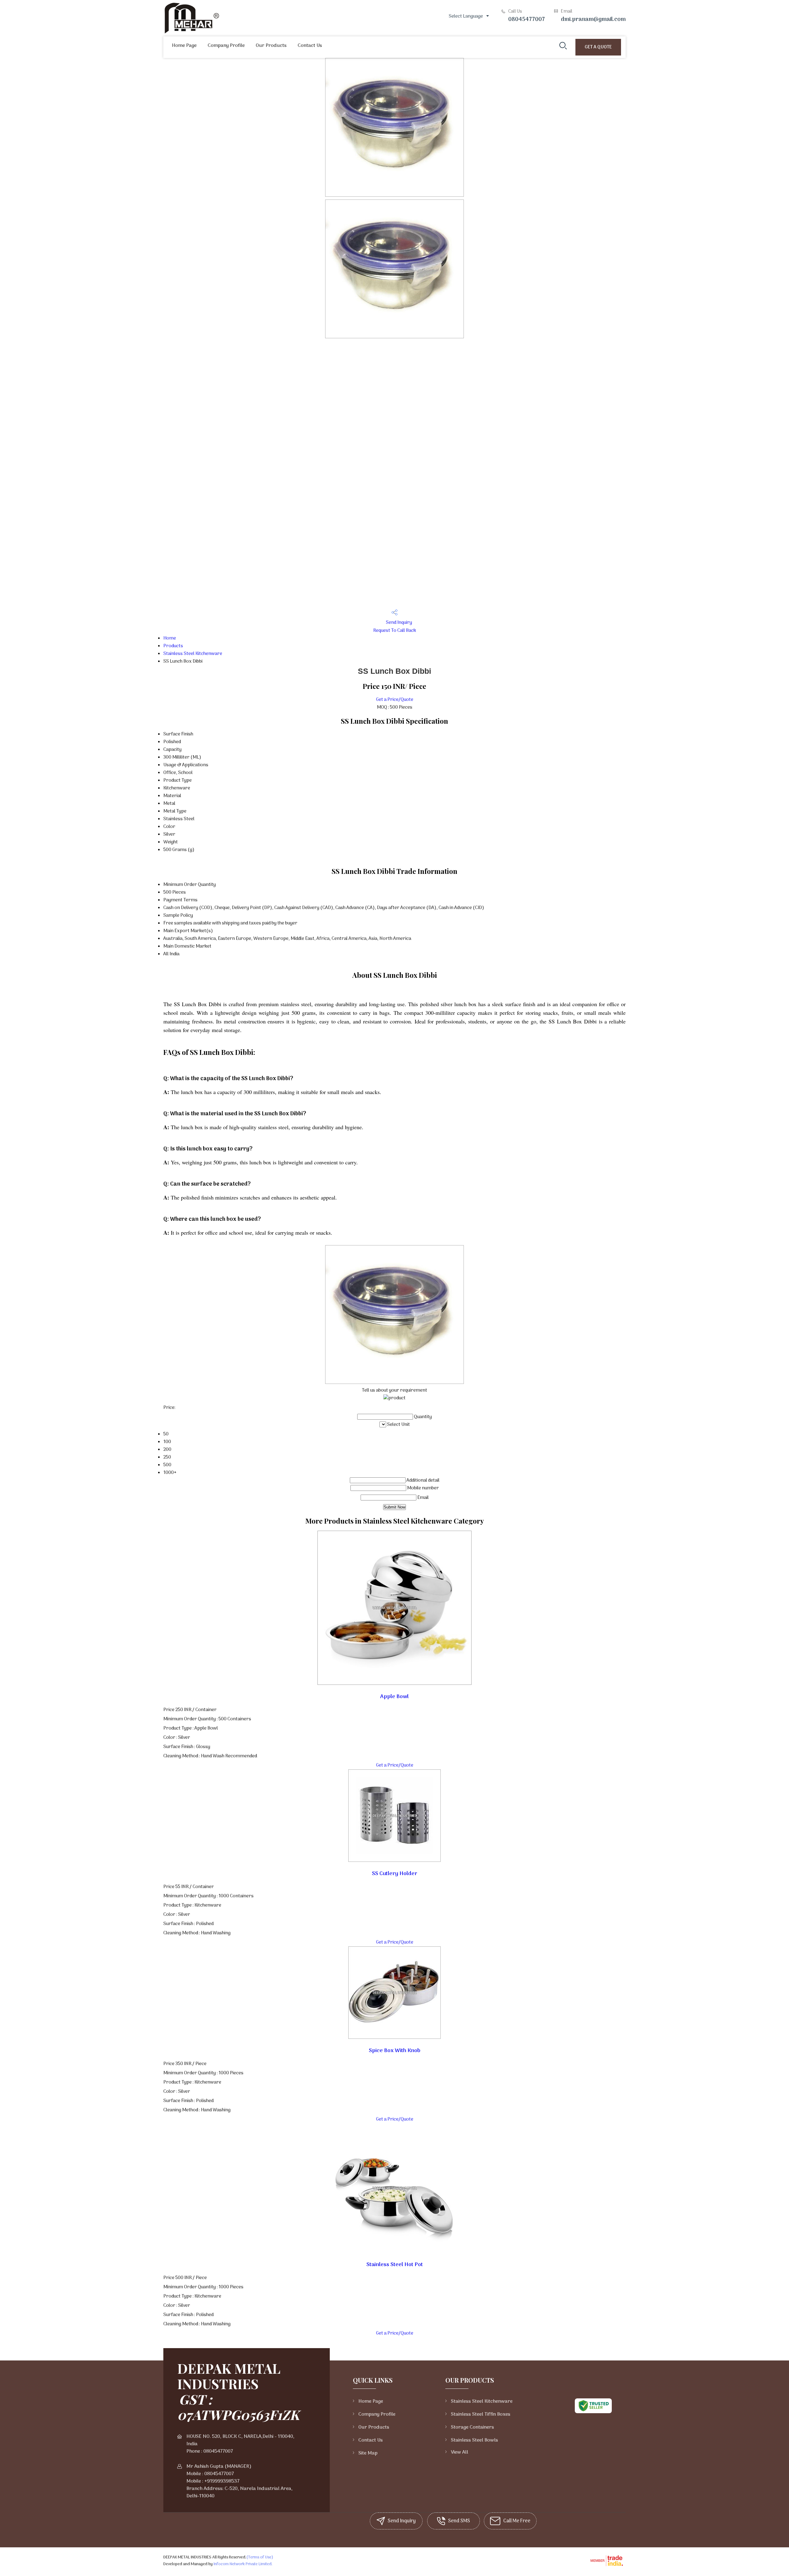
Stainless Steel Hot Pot (395, 2265)
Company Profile (226, 46)
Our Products (271, 46)
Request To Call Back (395, 631)
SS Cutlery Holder (395, 1874)
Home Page (184, 46)
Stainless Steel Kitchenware (193, 654)
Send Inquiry (399, 623)
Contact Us (310, 46)
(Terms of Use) (260, 2557)
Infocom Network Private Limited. (243, 2564)
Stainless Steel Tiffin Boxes (481, 2414)
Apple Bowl (394, 1697)
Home (170, 638)
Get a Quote (598, 47)
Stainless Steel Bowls (474, 2440)
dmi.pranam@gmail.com (593, 20)
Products (173, 646)
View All (460, 2452)
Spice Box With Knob (395, 2051)
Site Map (368, 2453)
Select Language (466, 16)
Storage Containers (472, 2427)
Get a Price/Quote (395, 700)
